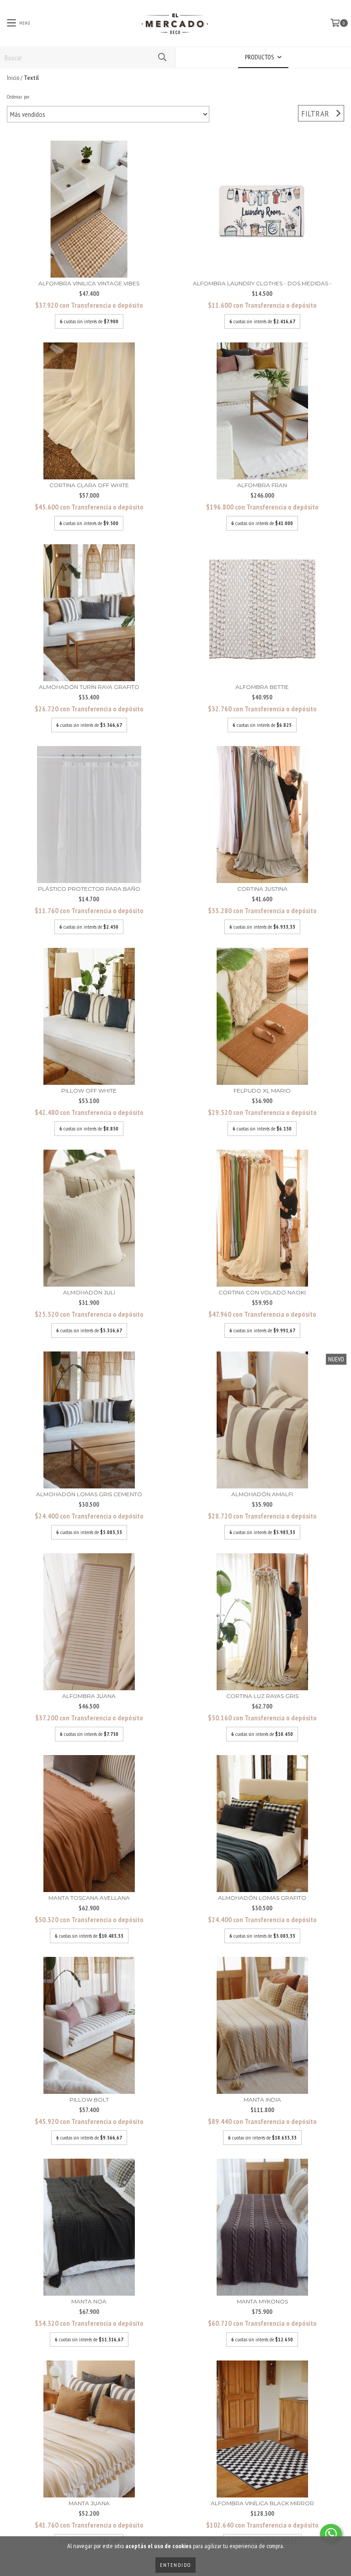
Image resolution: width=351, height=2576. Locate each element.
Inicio (13, 78)
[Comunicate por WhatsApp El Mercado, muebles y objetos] (331, 2534)
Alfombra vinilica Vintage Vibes (89, 283)
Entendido (175, 2565)
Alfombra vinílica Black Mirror (262, 2503)
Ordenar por (18, 97)
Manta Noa (89, 2301)
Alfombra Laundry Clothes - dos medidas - (262, 283)
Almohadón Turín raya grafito (89, 687)
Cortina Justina (262, 889)
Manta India (262, 2100)
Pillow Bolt (89, 2100)
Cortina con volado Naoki (262, 1292)
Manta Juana (89, 2503)
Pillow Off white (89, 1091)
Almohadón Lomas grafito (262, 1898)
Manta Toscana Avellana (89, 1898)
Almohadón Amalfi (262, 1494)
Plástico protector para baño (89, 889)
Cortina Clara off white (89, 485)
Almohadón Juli (89, 1292)
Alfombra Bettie (262, 687)
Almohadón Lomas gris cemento (89, 1494)
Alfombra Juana (89, 1696)
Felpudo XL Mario (262, 1091)
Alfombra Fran (262, 485)
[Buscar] (162, 57)
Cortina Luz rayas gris (262, 1696)
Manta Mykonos (262, 2301)
